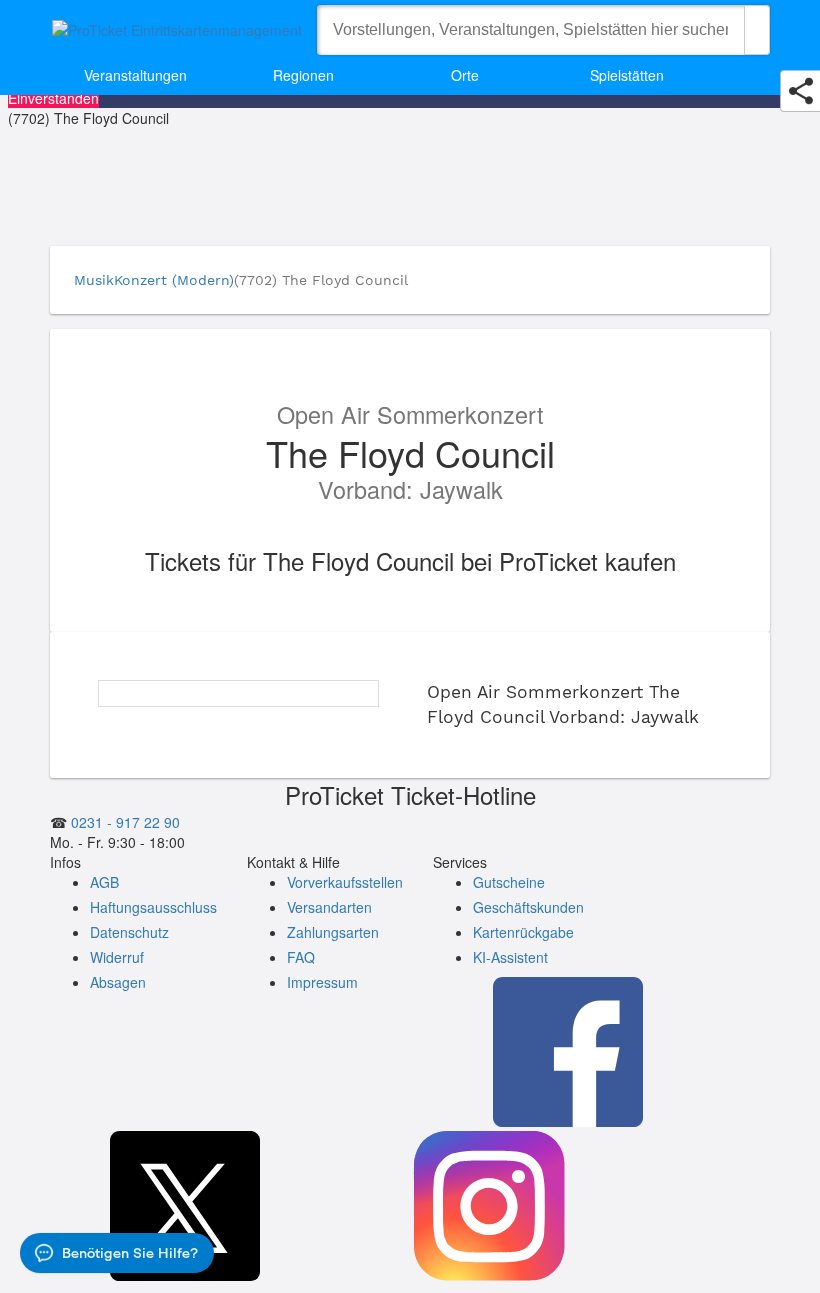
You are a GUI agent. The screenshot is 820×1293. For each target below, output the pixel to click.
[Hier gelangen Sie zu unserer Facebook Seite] (568, 1054)
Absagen (118, 982)
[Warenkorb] (725, 75)
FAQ (301, 957)
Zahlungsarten (333, 932)
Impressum (322, 982)
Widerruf (117, 957)
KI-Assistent (510, 957)
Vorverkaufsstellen (345, 882)
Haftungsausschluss (153, 907)
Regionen (303, 75)
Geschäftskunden (528, 907)
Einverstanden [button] (53, 98)
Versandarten (329, 907)
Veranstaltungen (135, 75)
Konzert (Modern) (174, 280)
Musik (94, 280)
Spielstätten (627, 75)
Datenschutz (129, 932)
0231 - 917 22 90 (123, 822)
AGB (104, 882)
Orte (465, 75)
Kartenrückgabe (523, 932)
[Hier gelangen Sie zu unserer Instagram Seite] (489, 1208)
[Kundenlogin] (755, 75)
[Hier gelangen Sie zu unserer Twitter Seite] (185, 1208)
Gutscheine (509, 882)
